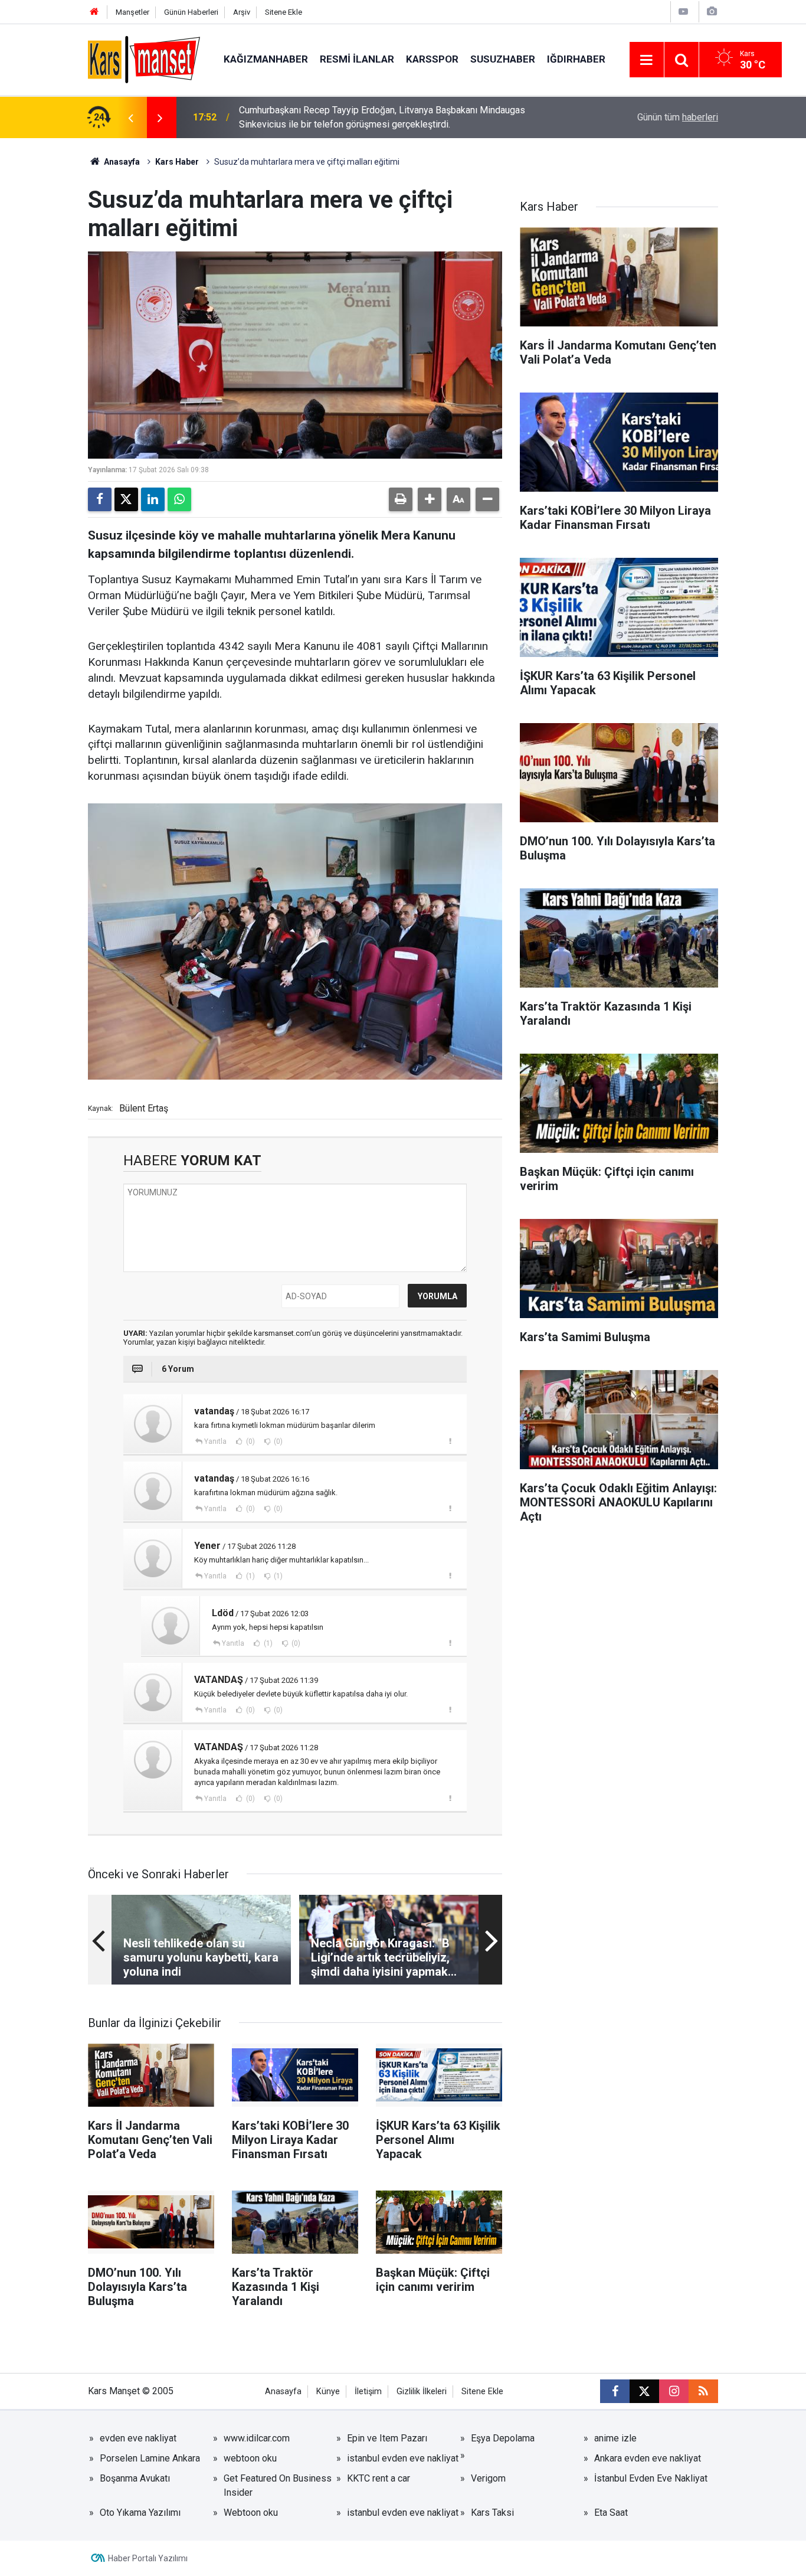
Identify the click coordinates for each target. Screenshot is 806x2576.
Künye (328, 2392)
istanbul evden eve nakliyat (403, 2458)
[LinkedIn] (153, 499)
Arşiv (242, 12)
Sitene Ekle (284, 12)
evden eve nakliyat (138, 2438)
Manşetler (132, 12)
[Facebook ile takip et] (615, 2391)
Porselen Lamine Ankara (150, 2458)
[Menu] (647, 60)
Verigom (488, 2478)
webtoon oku (250, 2458)
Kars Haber (177, 162)
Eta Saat (611, 2513)
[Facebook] (100, 499)
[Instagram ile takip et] (674, 2391)
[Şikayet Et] (450, 1441)
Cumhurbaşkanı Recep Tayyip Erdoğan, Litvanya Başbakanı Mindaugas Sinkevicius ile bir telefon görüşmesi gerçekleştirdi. (382, 117)
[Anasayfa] (94, 12)
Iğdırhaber (576, 59)
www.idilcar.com (257, 2438)
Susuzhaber (503, 59)
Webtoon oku (251, 2513)
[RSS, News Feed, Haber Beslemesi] (703, 2391)
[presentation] (130, 117)
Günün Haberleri (191, 12)
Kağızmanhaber (266, 59)
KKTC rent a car (379, 2478)
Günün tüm (678, 117)
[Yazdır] (401, 499)
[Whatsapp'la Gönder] (179, 499)
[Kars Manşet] (144, 59)
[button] (430, 499)
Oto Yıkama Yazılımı (140, 2513)
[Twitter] (126, 499)
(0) (250, 1441)
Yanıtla (215, 1441)
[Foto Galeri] (712, 12)
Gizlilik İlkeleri (422, 2392)
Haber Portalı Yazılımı (148, 2558)
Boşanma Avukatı (135, 2478)
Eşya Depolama (503, 2438)
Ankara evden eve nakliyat (648, 2458)
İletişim (368, 2392)
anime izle (615, 2438)
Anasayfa (121, 162)
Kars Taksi (492, 2513)
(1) (250, 1576)
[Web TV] (683, 12)
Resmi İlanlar (357, 59)
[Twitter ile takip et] (644, 2391)
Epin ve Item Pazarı (387, 2438)
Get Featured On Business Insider (278, 2485)
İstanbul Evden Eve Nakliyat (651, 2478)
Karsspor (432, 59)
